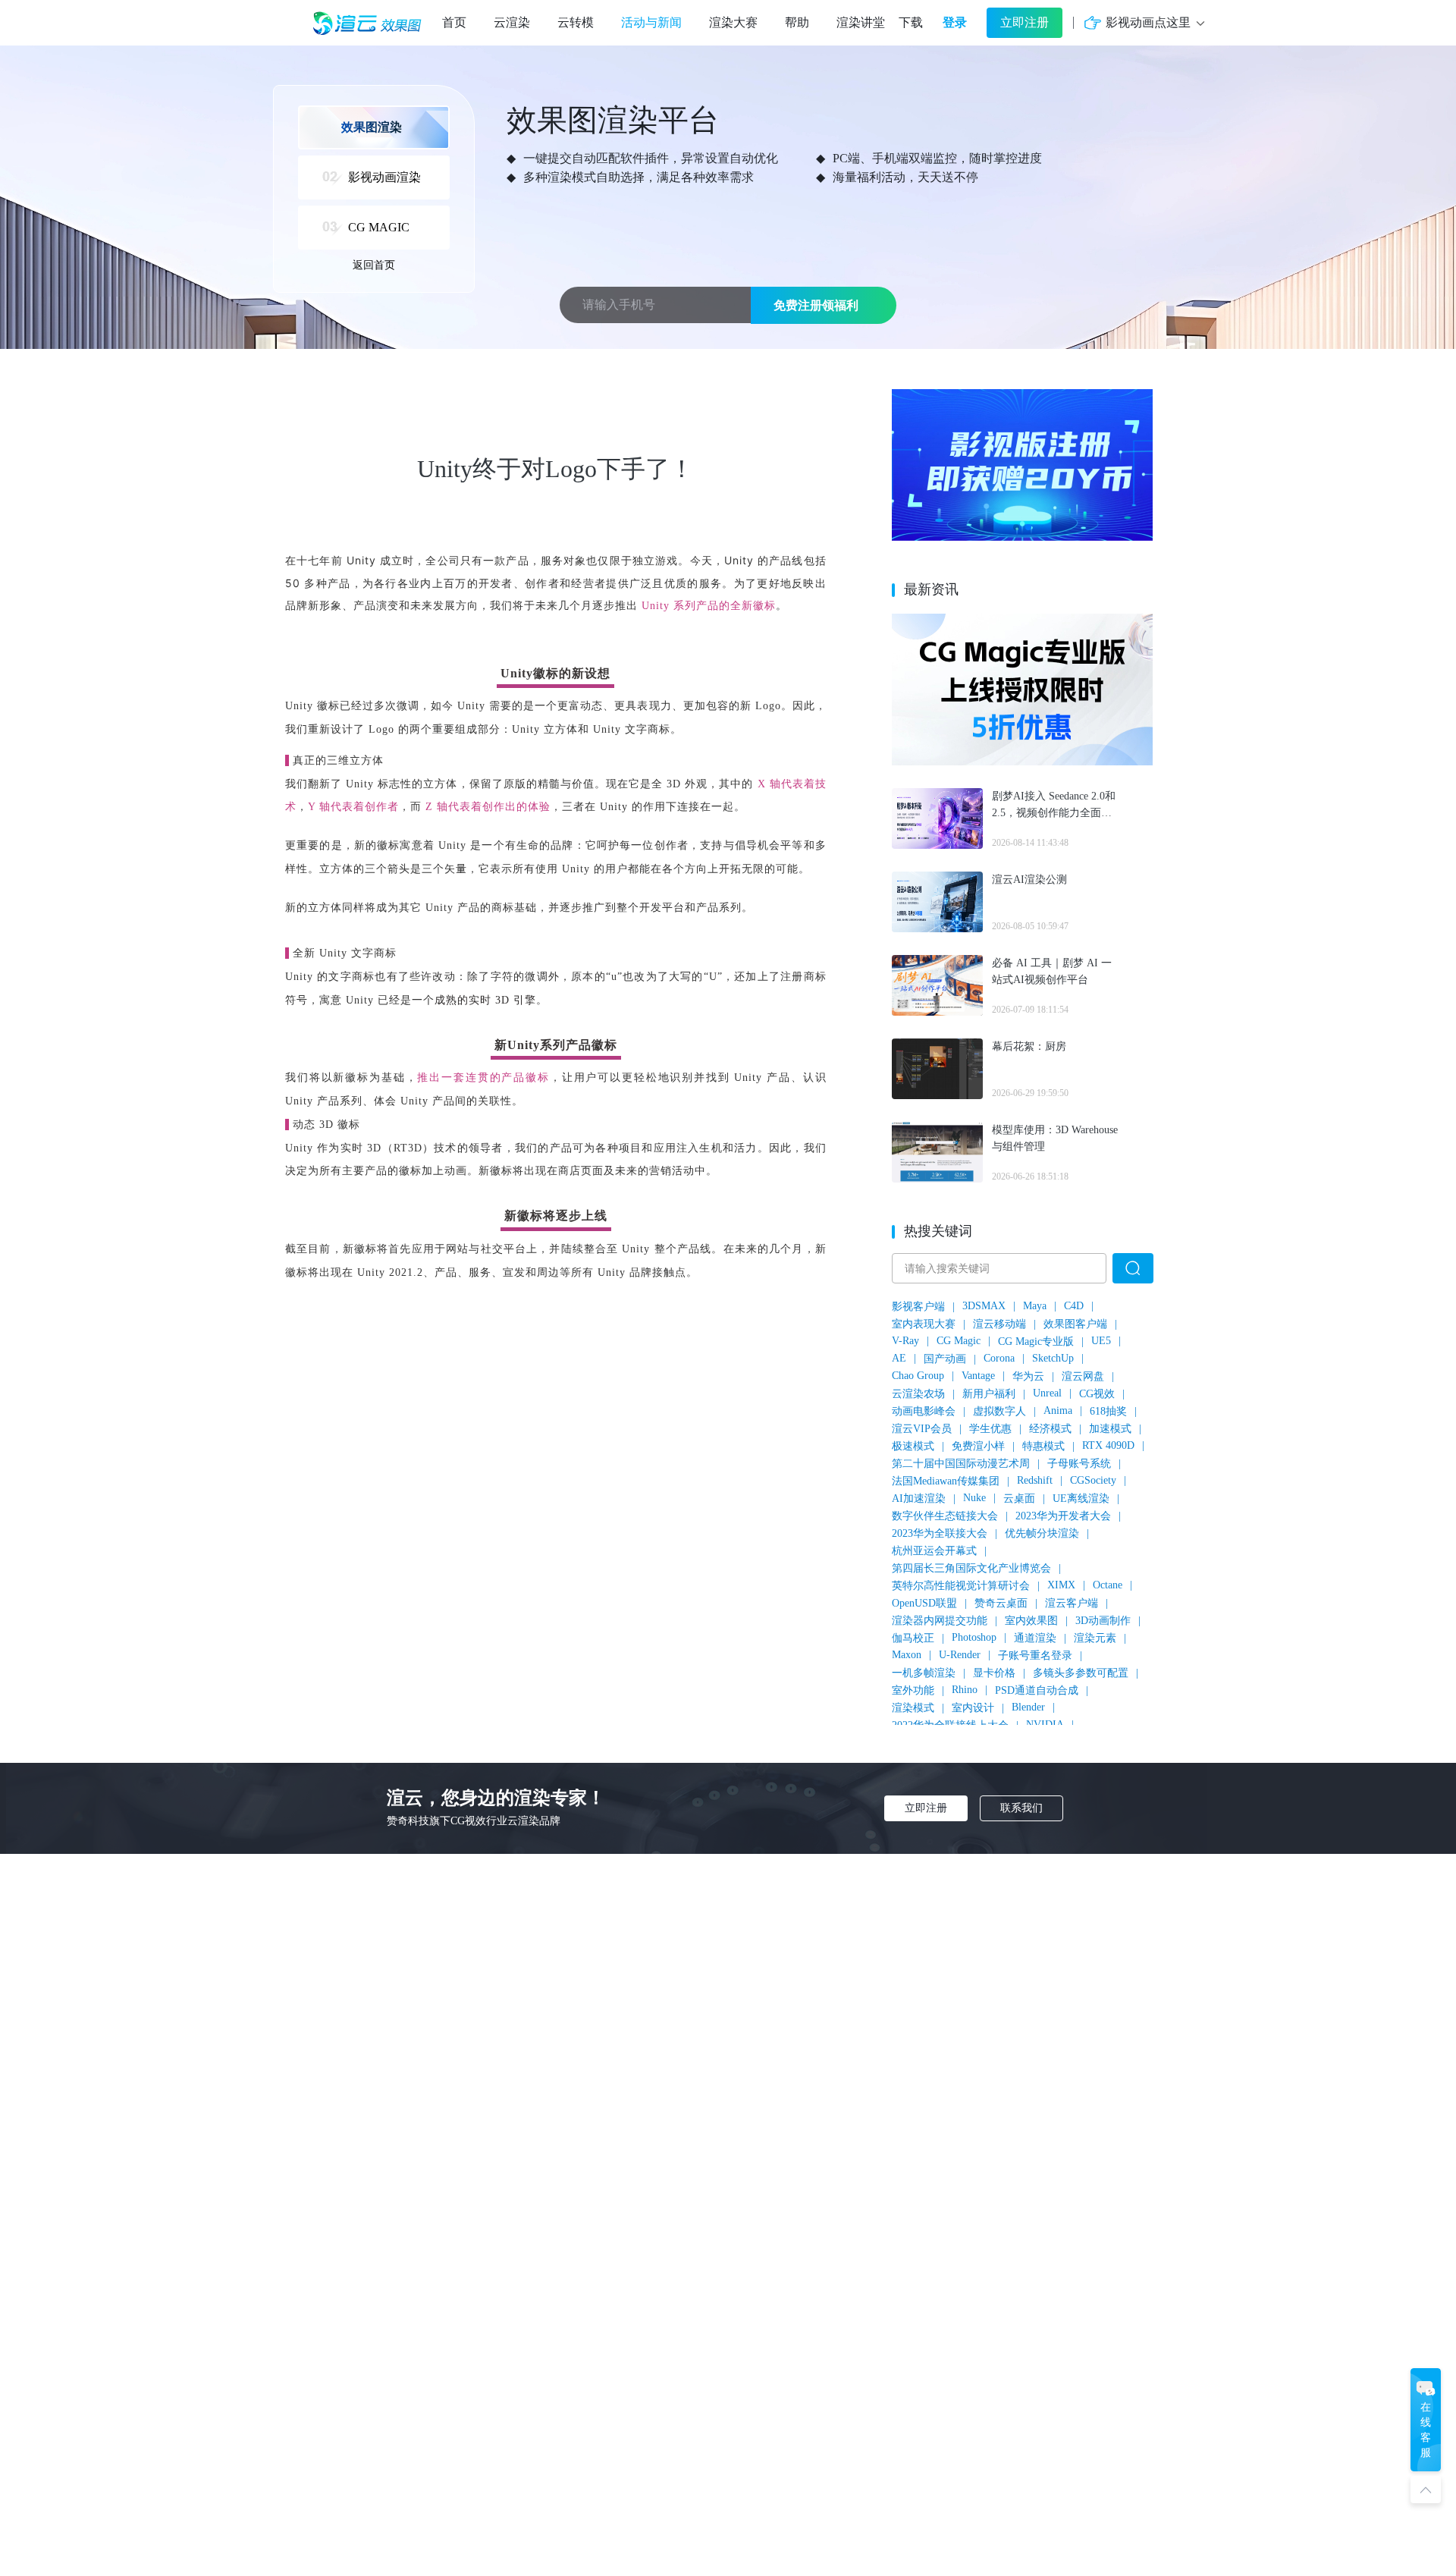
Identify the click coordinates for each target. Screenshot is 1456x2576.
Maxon (907, 1655)
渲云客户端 (1072, 1603)
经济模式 (1050, 1429)
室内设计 (973, 1708)
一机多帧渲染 (924, 1673)
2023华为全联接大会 (940, 1533)
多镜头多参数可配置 (1081, 1673)
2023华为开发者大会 (1063, 1516)
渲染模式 (913, 1708)
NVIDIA (1045, 1725)
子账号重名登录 (1035, 1656)
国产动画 (945, 1359)
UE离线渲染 (1081, 1498)
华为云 (1028, 1376)
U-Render (960, 1655)
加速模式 (1110, 1429)
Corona (999, 1358)
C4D (1074, 1306)
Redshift (1035, 1480)
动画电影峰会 (924, 1411)
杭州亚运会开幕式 (934, 1551)
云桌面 (1019, 1498)
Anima (1058, 1411)
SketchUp (1053, 1358)
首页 (454, 22)
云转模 (576, 22)
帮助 (797, 22)
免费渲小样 (978, 1446)
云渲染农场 (918, 1394)
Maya (1035, 1306)
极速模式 (913, 1446)
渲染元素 (1095, 1638)
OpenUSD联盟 (924, 1603)
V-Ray (905, 1341)
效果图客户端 (1075, 1324)
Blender (1028, 1707)
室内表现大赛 (924, 1324)
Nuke (974, 1498)
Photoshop (974, 1637)
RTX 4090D (1108, 1445)
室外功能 (913, 1690)
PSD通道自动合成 (1037, 1690)
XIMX (1061, 1585)
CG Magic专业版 (1036, 1341)
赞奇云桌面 (1001, 1603)
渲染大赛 (733, 22)
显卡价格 (994, 1673)
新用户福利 (989, 1394)
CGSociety (1093, 1480)
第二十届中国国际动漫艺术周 (961, 1464)
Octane (1108, 1585)
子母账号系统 (1079, 1464)
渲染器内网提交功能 (940, 1621)
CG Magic (959, 1341)
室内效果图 (1031, 1621)
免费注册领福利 (816, 305)
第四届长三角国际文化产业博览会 (971, 1568)
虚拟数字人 (999, 1411)
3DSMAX (984, 1306)
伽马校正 (913, 1638)
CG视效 (1097, 1394)
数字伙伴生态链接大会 (945, 1516)
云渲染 (512, 22)
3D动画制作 (1103, 1621)
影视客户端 (918, 1307)
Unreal (1047, 1393)
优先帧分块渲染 (1042, 1533)
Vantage (978, 1376)
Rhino (965, 1690)
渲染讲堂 (861, 22)
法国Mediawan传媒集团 (946, 1481)
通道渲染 (1035, 1638)
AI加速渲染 (919, 1498)
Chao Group (918, 1376)
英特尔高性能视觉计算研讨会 (961, 1586)
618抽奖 (1108, 1411)
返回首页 (374, 265)
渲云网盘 (1083, 1376)
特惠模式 (1043, 1446)
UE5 (1101, 1341)
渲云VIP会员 (922, 1429)
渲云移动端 (999, 1324)
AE (899, 1358)
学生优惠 (990, 1429)
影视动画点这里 (1148, 22)
